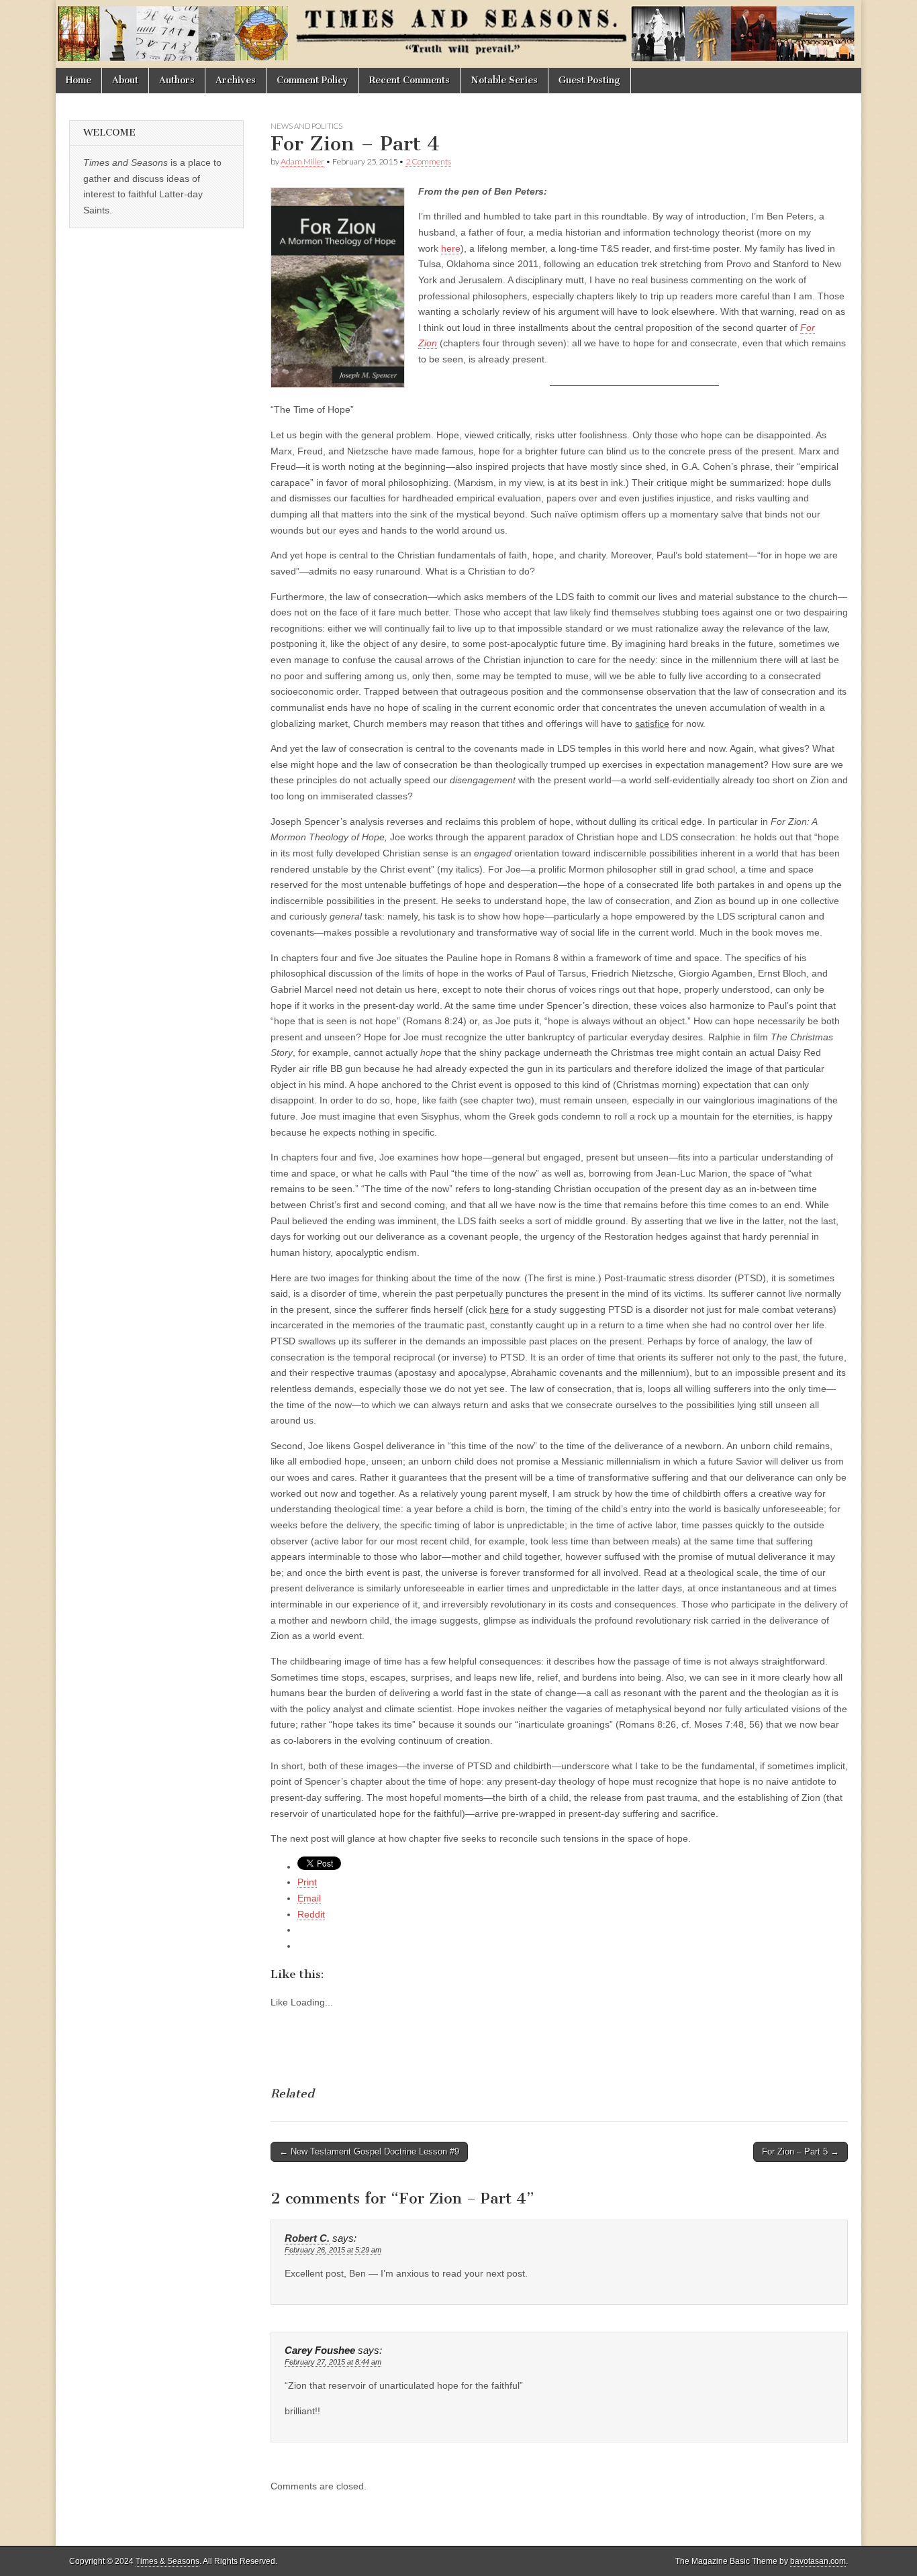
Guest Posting (589, 80)
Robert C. (307, 2238)
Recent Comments (409, 80)
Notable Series (504, 80)
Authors (177, 80)
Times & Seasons (167, 2561)
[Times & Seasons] (458, 34)
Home (79, 80)
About (125, 80)
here (451, 248)
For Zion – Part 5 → (801, 2151)
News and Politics (306, 126)
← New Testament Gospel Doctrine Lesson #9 (369, 2151)
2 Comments (428, 161)
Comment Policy (312, 80)
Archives (236, 80)
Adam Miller (302, 161)
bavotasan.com (818, 2561)
